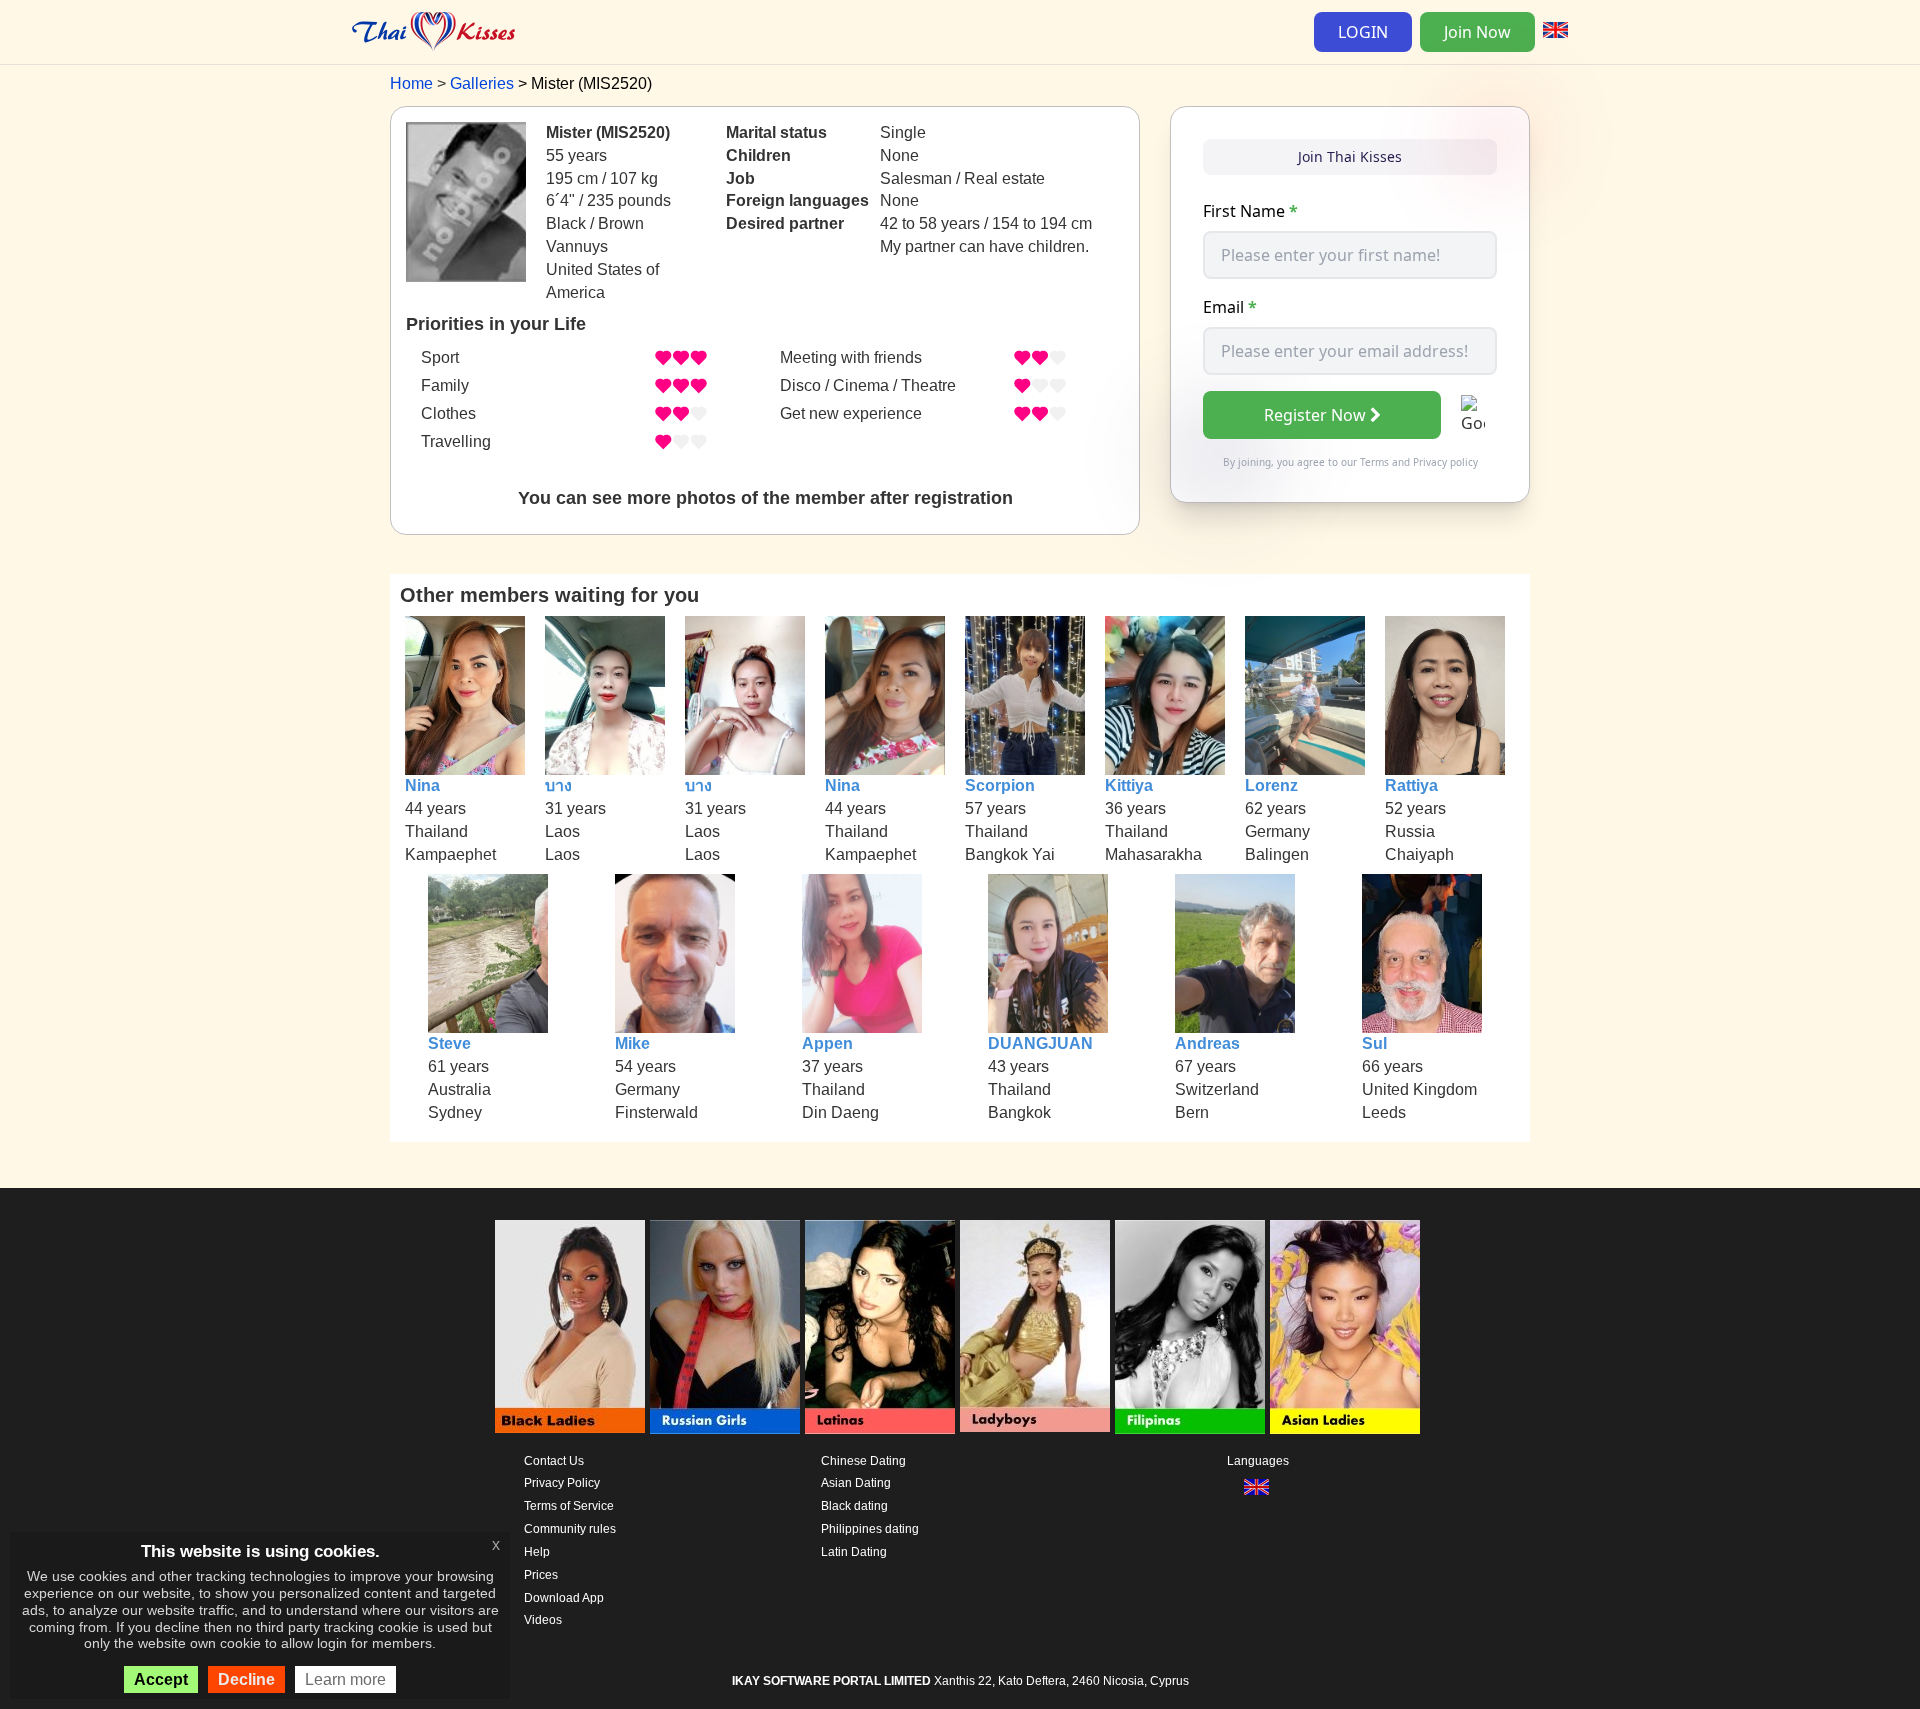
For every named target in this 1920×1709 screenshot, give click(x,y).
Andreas (1207, 1043)
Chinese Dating (863, 1461)
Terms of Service (569, 1506)
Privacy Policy (562, 1483)
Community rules (570, 1529)
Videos (543, 1620)
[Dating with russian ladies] (725, 1327)
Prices (541, 1575)
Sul (1374, 1043)
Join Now (1477, 32)
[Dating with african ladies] (570, 1327)
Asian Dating (856, 1483)
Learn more (345, 1679)
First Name (1250, 211)
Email (1230, 307)
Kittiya (1129, 785)
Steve (449, 1043)
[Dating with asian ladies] (1345, 1327)
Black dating (854, 1506)
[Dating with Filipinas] (1190, 1327)
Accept (161, 1679)
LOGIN (1363, 32)
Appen (827, 1043)
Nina (422, 785)
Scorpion (1000, 785)
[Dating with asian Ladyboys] (1035, 1327)
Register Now (1315, 415)
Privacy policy (1445, 462)
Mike (632, 1043)
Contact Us (554, 1461)
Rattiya (1411, 785)
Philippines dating (870, 1529)
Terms (1374, 462)
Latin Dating (854, 1552)
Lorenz (1271, 785)
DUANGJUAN (1040, 1043)
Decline (246, 1679)
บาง (558, 785)
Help (537, 1552)
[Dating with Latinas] (880, 1327)
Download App (564, 1598)
